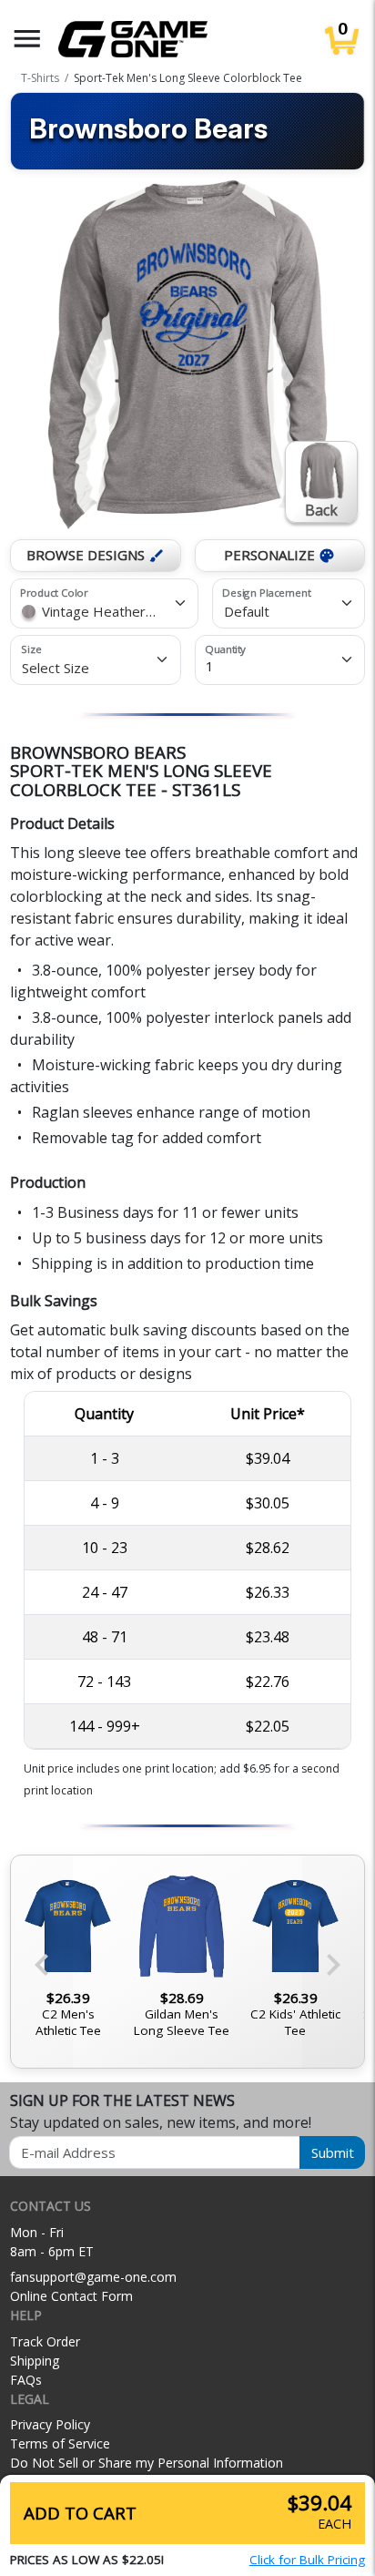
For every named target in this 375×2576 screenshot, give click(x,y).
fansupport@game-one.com (93, 2277)
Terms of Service (60, 2443)
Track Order (45, 2341)
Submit (333, 2152)
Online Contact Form (71, 2296)
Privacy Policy (50, 2424)
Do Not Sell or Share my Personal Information (147, 2463)
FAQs (26, 2380)
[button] (27, 39)
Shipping (35, 2361)
